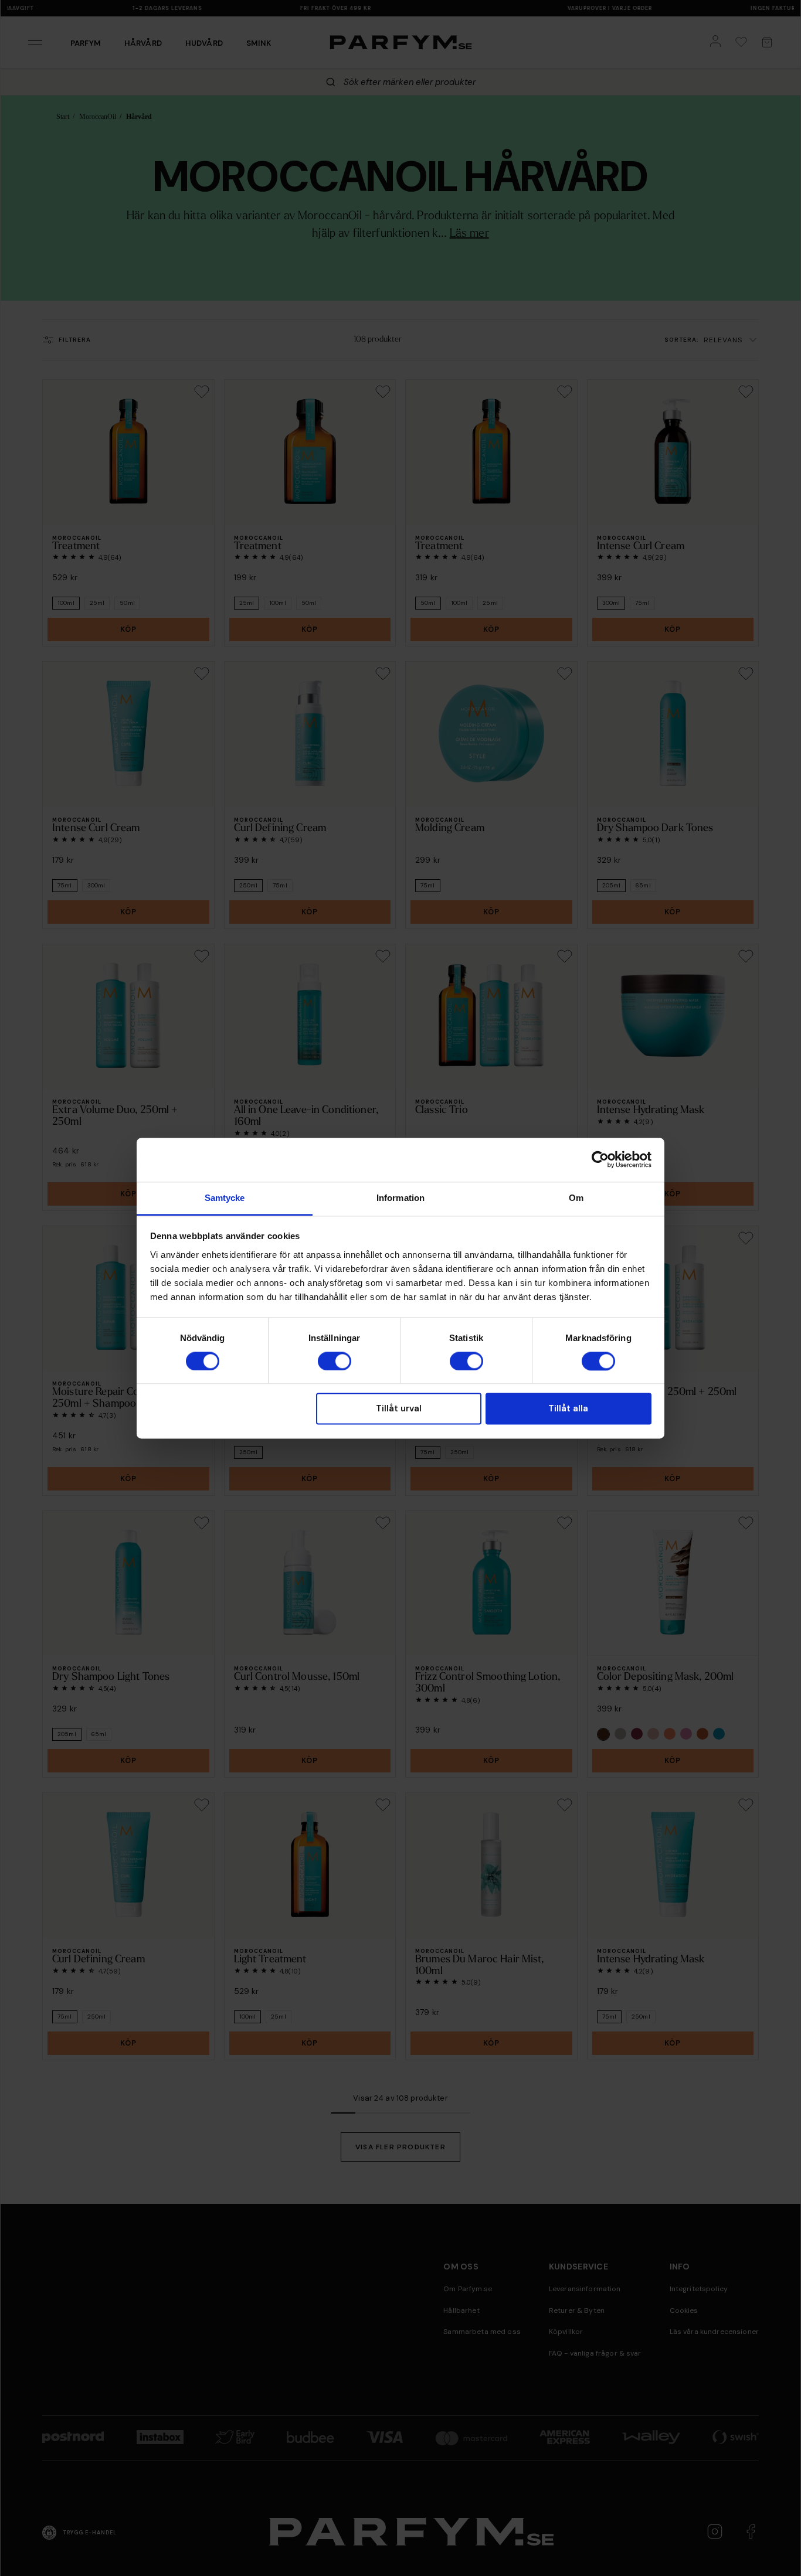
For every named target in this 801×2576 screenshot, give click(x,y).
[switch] (335, 1361)
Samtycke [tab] (225, 1198)
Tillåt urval (399, 1409)
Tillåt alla (568, 1409)
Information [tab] (400, 1198)
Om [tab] (576, 1198)
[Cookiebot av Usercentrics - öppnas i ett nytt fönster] (600, 1159)
